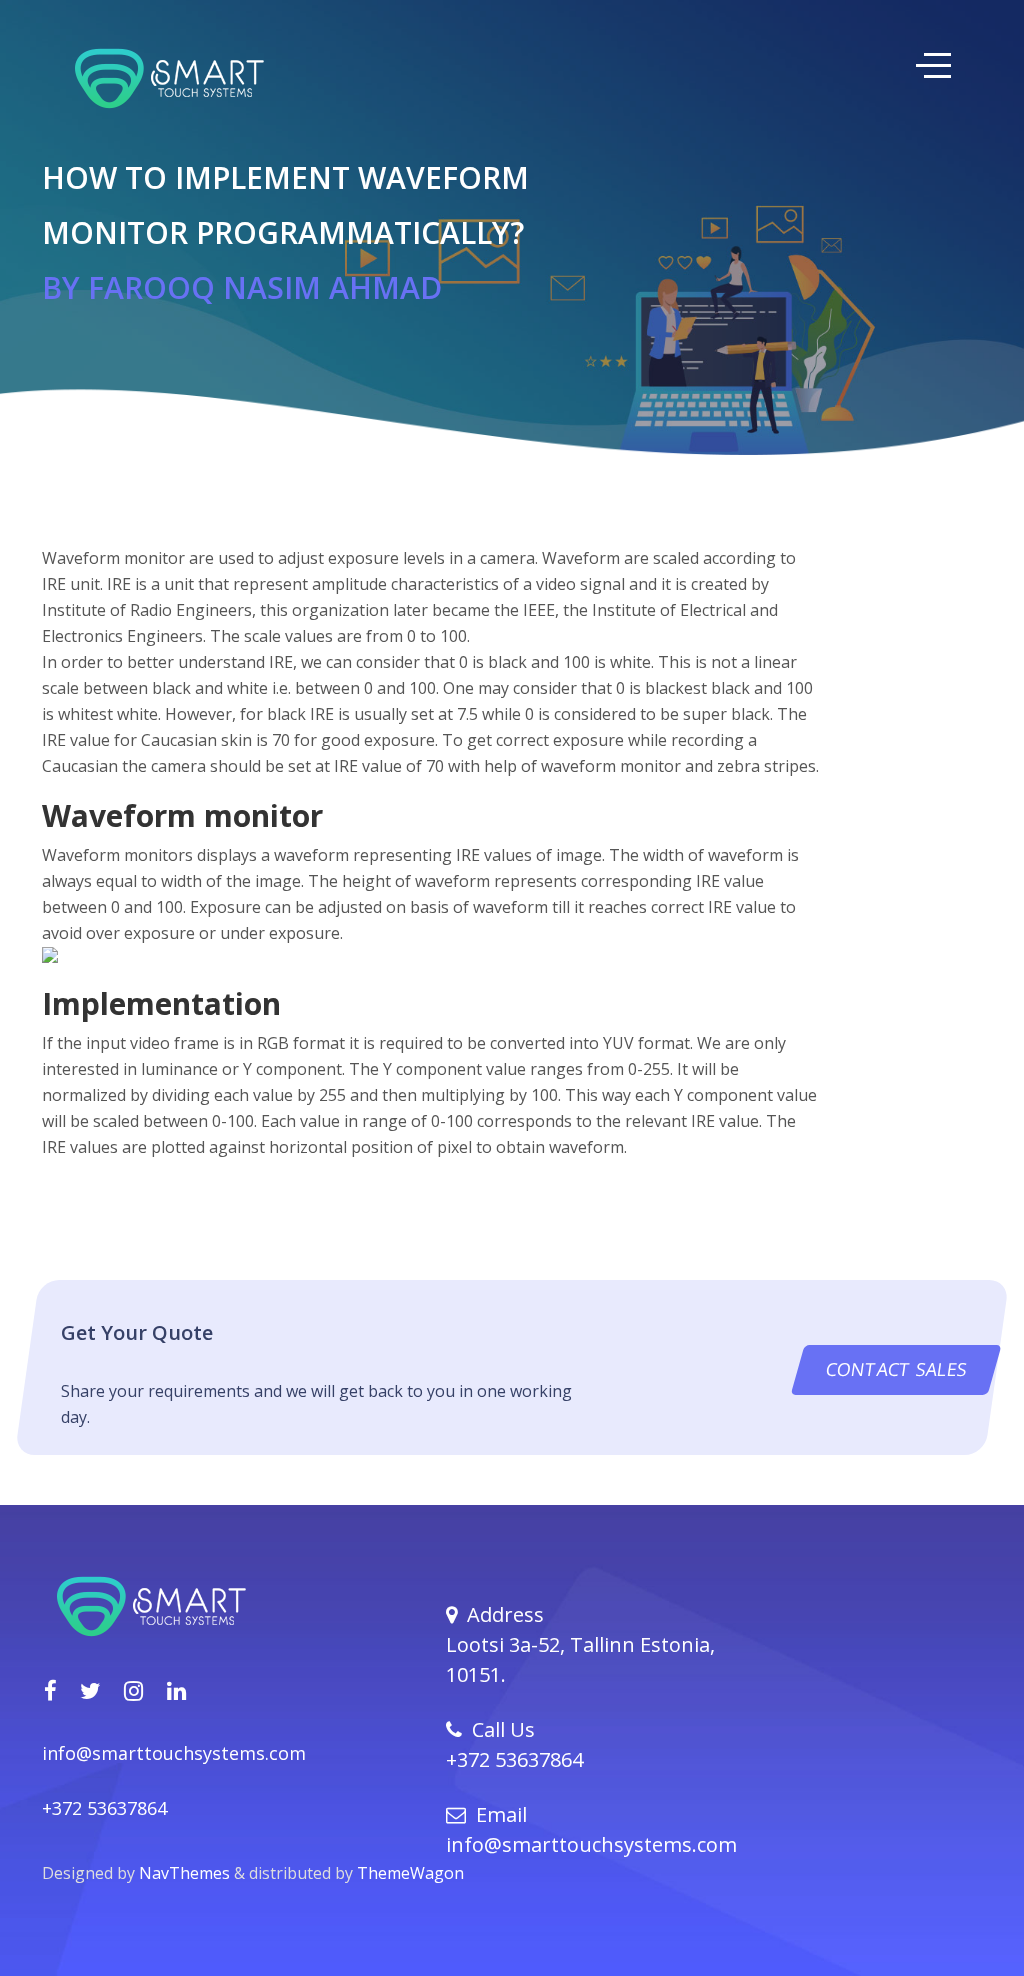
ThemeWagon (410, 1873)
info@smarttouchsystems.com (174, 1753)
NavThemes (186, 1873)
